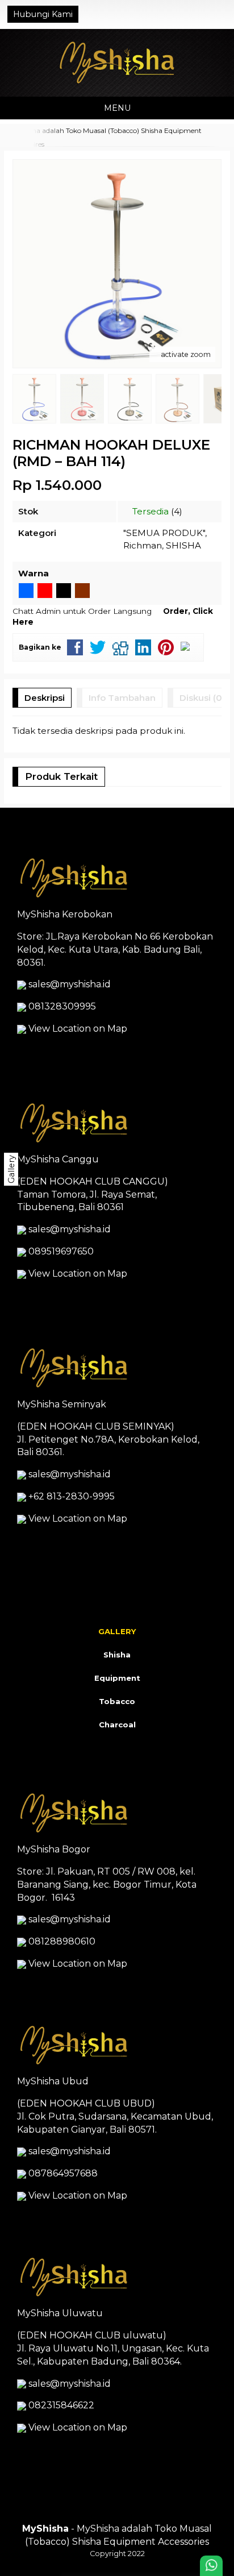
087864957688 (63, 2173)
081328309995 (62, 1006)
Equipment (117, 1678)
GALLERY (117, 1631)
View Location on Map (77, 1029)
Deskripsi (45, 698)
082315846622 (61, 2405)
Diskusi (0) (202, 698)
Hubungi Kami (43, 14)
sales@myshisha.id (70, 984)
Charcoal (117, 1725)
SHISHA (183, 545)
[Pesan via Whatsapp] (183, 14)
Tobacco (117, 1701)
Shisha (117, 1655)
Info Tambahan (122, 698)
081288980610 (62, 1941)
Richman (143, 545)
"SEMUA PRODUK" (164, 533)
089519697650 (61, 1251)
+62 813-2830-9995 (72, 1496)
